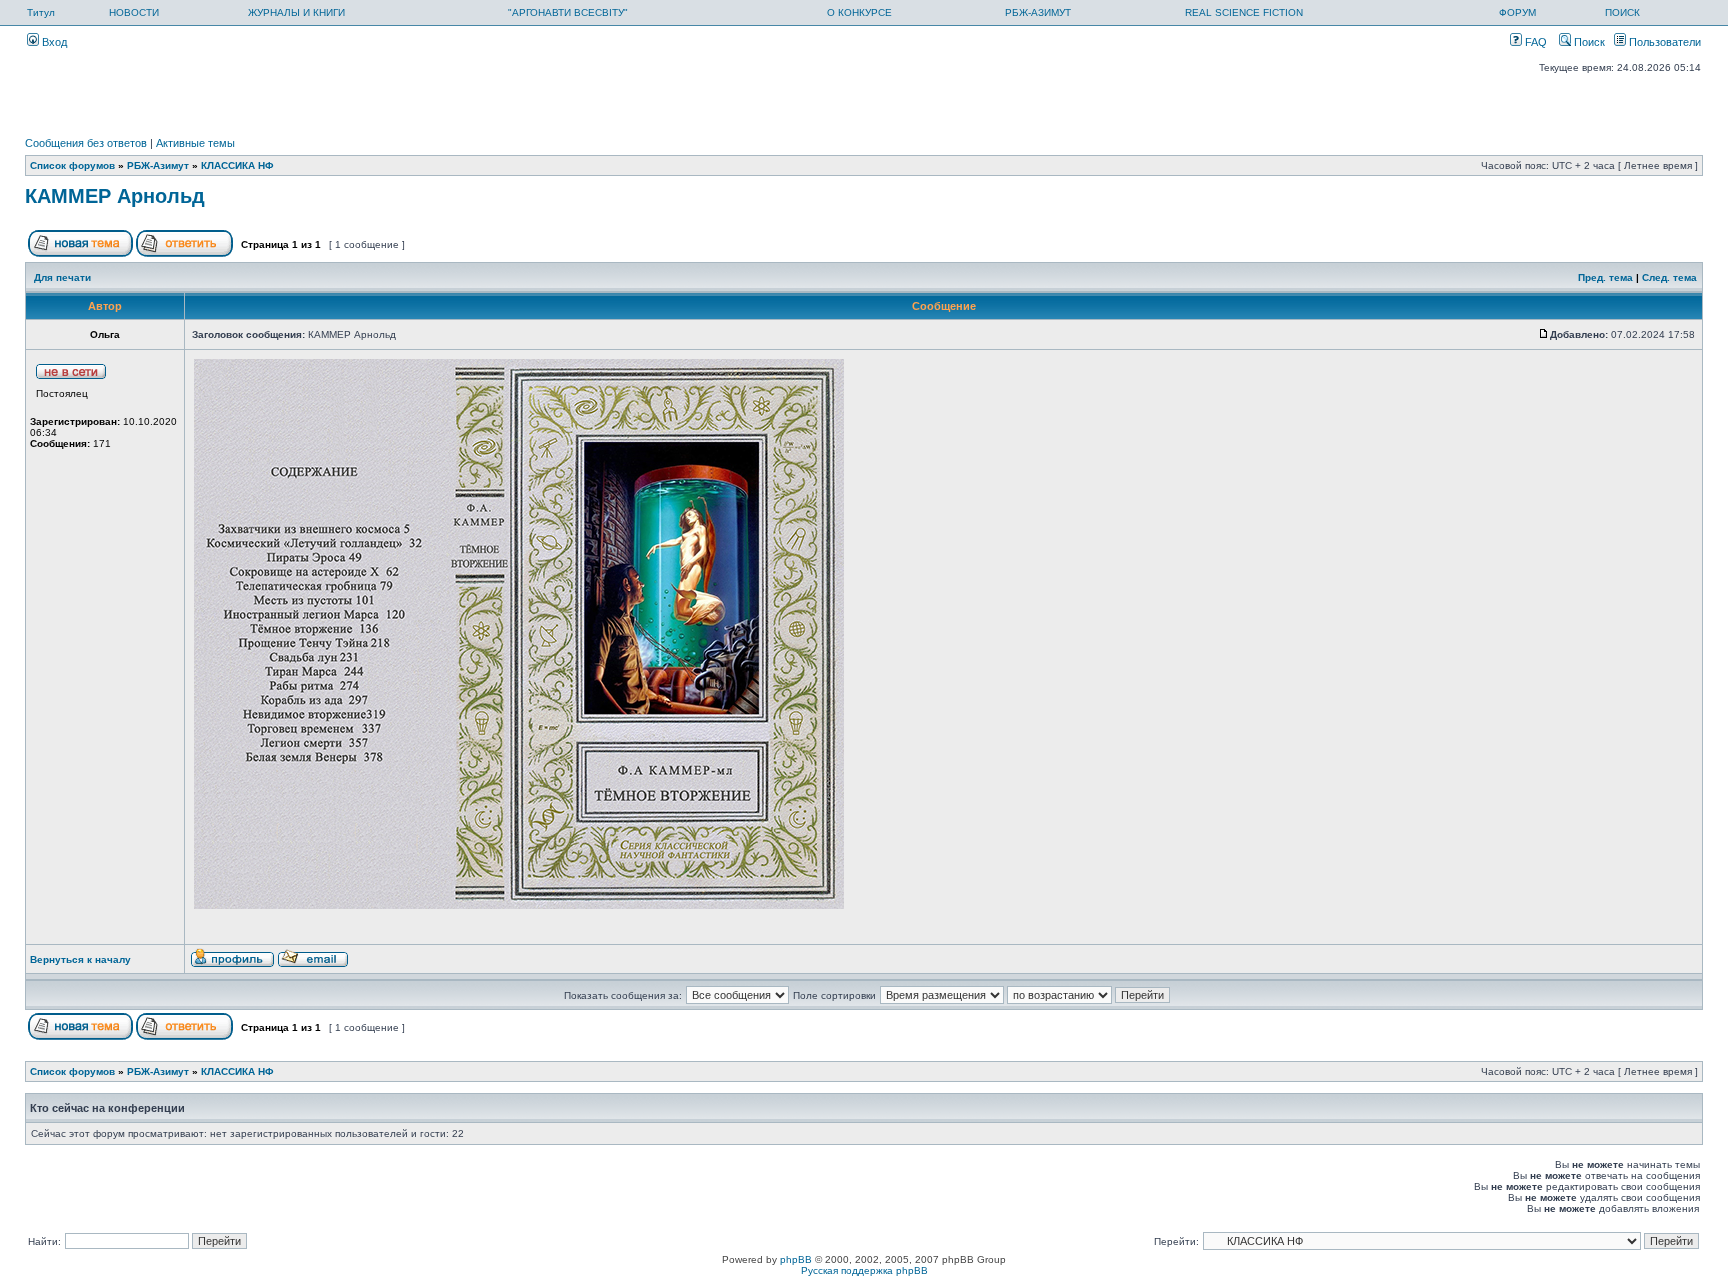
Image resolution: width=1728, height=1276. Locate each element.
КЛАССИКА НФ (237, 165)
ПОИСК (1622, 12)
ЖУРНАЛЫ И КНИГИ (296, 12)
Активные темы (195, 143)
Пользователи (1663, 42)
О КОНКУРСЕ (859, 12)
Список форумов (72, 165)
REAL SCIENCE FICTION (1244, 12)
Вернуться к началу (80, 959)
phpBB (796, 1259)
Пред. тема (1605, 277)
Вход (53, 42)
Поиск (1588, 42)
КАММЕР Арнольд (115, 196)
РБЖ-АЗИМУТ (1038, 12)
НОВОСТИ (134, 12)
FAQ (1534, 42)
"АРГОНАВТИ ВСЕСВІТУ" (568, 12)
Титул (41, 12)
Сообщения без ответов (86, 143)
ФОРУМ (1517, 12)
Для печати (62, 277)
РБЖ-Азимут (158, 165)
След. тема (1669, 277)
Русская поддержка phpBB (864, 1270)
